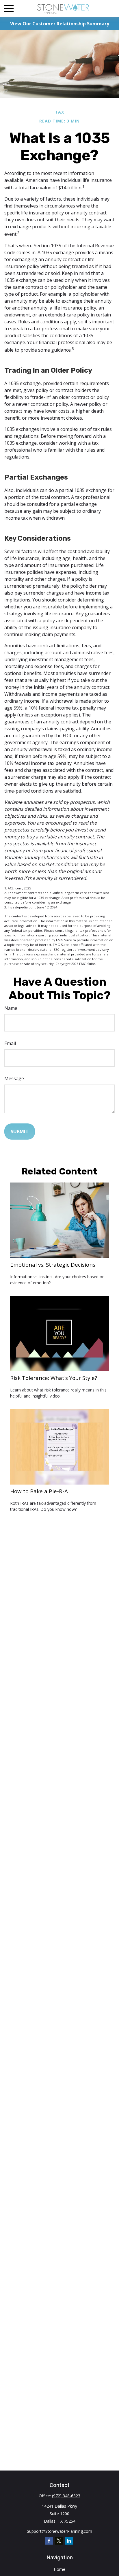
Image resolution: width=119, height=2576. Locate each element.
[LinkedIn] (69, 2541)
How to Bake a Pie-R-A (39, 1491)
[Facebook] (49, 2541)
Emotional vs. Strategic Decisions (53, 1265)
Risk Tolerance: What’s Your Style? (54, 1378)
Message (14, 1078)
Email (10, 1043)
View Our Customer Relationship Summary (60, 24)
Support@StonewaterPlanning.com (59, 2531)
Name (11, 1008)
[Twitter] (59, 2541)
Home (59, 2569)
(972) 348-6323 (66, 2496)
